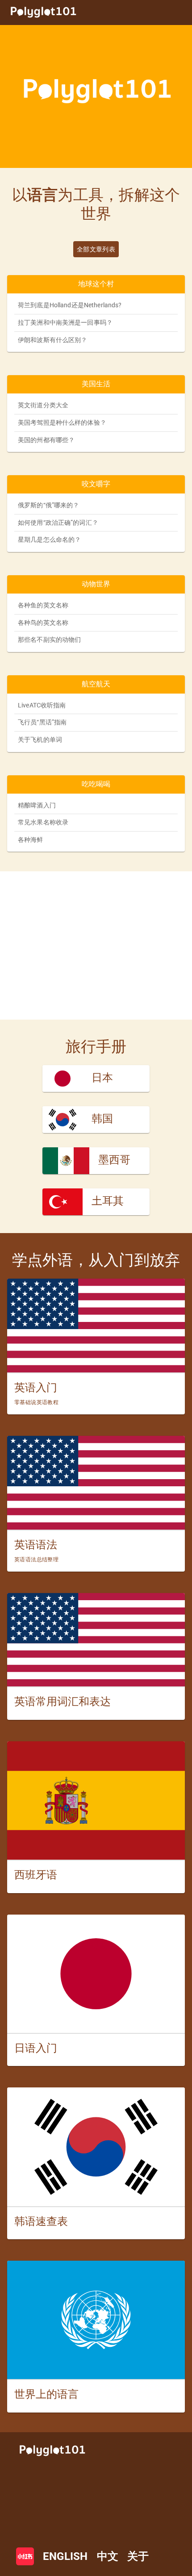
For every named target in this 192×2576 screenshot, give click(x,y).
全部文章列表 (96, 249)
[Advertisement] (96, 945)
